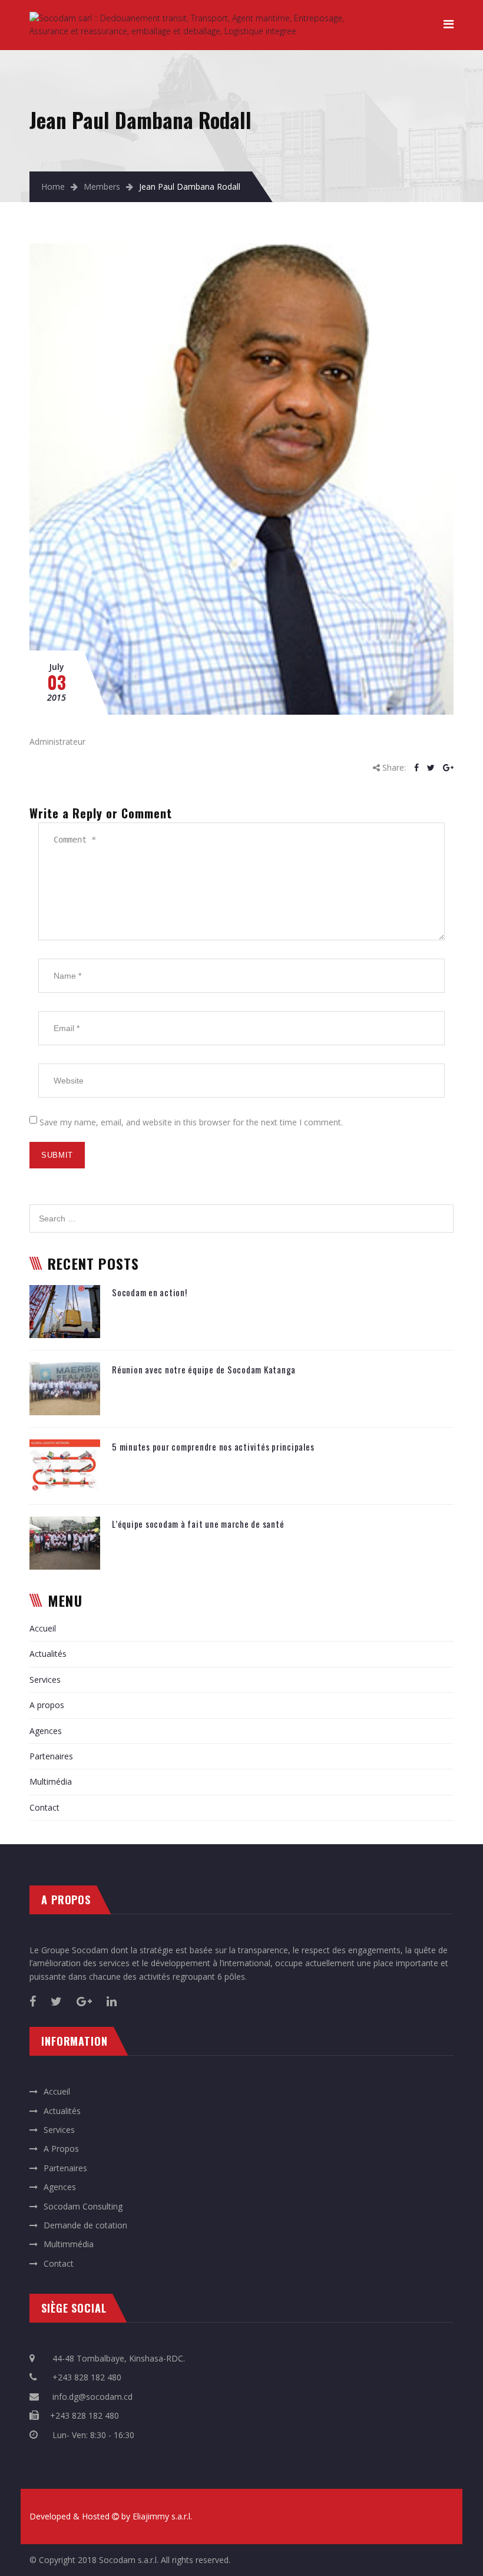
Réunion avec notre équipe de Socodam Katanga (204, 1369)
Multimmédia (69, 2244)
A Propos (61, 2149)
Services (45, 1680)
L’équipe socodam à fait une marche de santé (198, 1524)
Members (102, 186)
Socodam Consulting (83, 2206)
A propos (47, 1705)
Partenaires (51, 1756)
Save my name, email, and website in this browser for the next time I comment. (191, 1122)
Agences (46, 1731)
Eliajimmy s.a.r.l (161, 2516)
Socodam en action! (150, 1292)
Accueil (43, 1628)
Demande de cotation (85, 2225)
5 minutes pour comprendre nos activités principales (213, 1446)
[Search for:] (241, 1211)
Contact (44, 1807)
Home (53, 186)
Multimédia (51, 1781)
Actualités (48, 1654)
